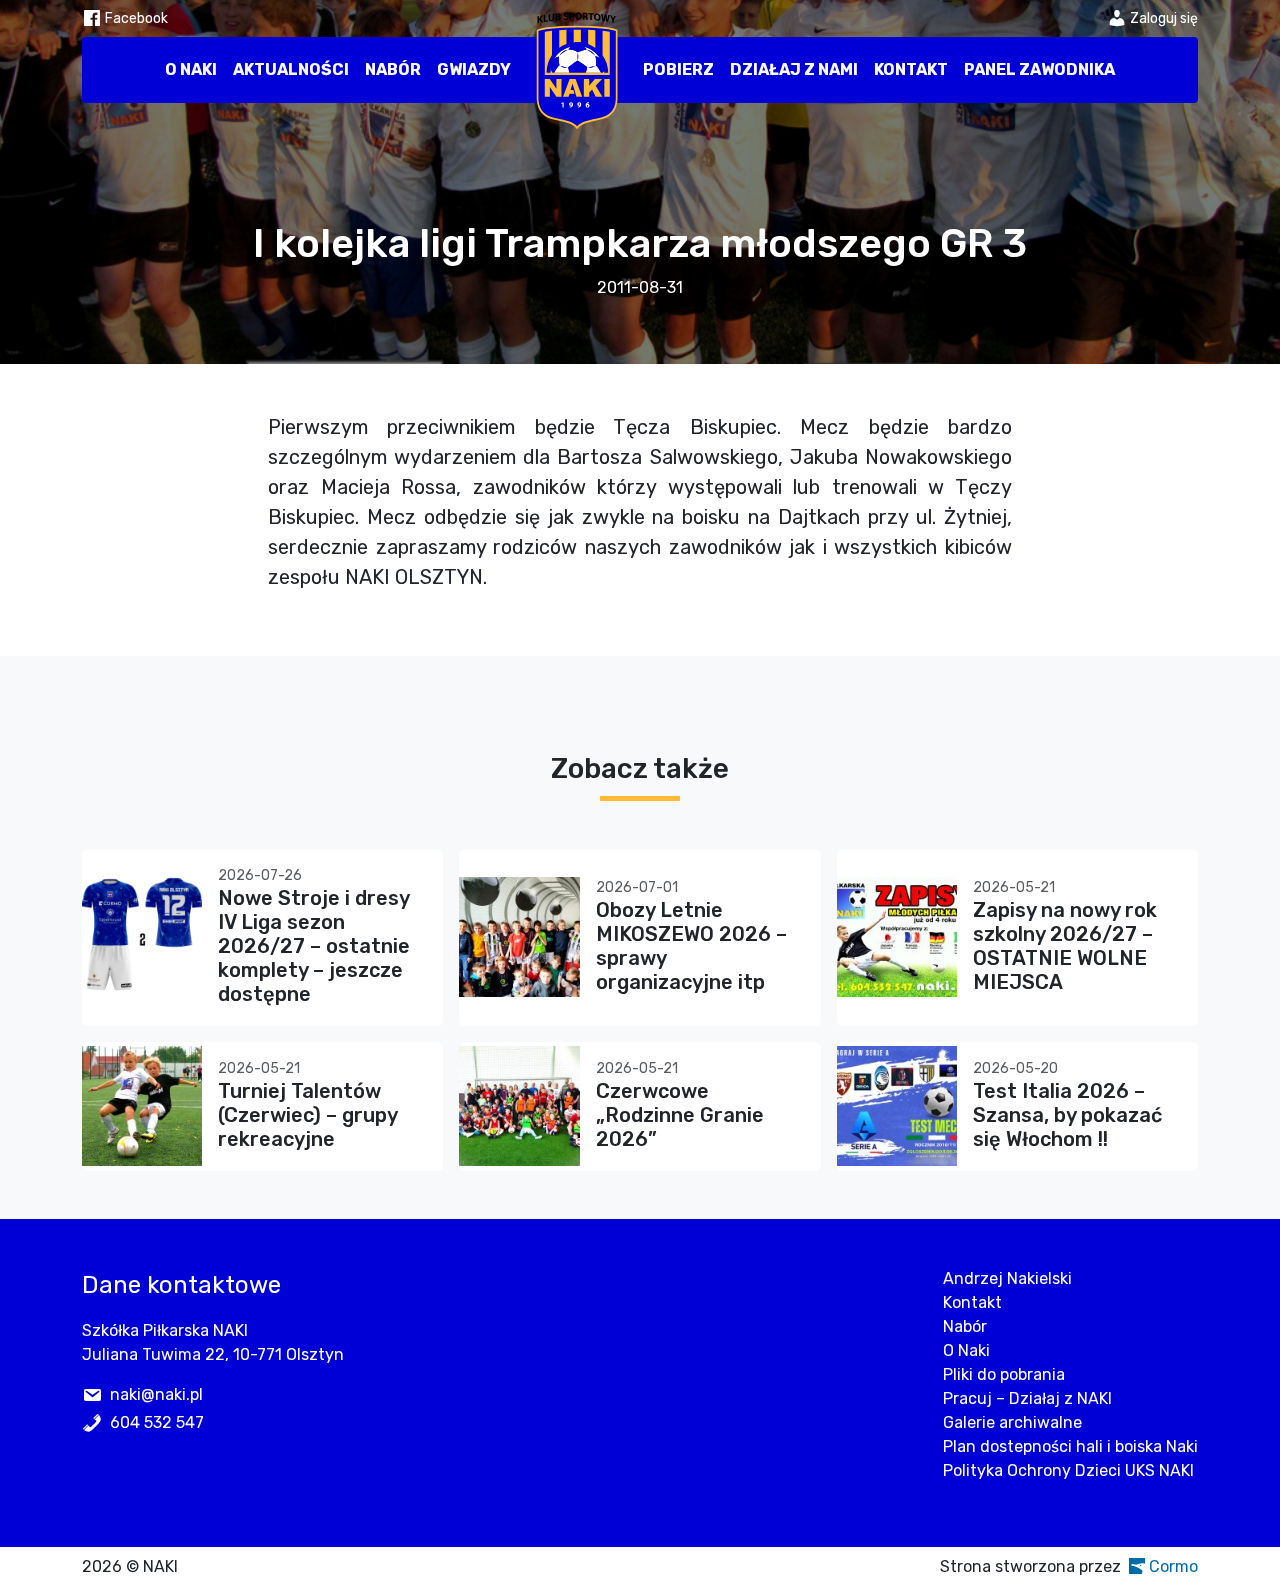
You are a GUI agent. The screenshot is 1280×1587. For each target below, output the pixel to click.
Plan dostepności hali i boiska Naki (1070, 1446)
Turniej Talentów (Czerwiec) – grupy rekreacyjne (307, 1115)
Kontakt (911, 69)
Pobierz (678, 69)
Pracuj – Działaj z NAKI (1027, 1398)
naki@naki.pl (156, 1394)
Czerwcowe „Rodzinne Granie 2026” (680, 1115)
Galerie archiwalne (1012, 1422)
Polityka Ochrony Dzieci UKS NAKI (1068, 1470)
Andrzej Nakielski (1007, 1278)
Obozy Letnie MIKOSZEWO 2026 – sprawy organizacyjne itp (691, 946)
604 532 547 (157, 1422)
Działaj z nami (794, 69)
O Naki (191, 69)
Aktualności (291, 69)
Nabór (393, 69)
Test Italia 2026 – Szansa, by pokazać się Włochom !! (1067, 1115)
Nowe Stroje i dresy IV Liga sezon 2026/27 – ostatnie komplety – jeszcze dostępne (314, 946)
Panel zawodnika (1039, 69)
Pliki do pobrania (1004, 1374)
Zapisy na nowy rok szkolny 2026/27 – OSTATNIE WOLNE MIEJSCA (1065, 946)
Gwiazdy (474, 69)
